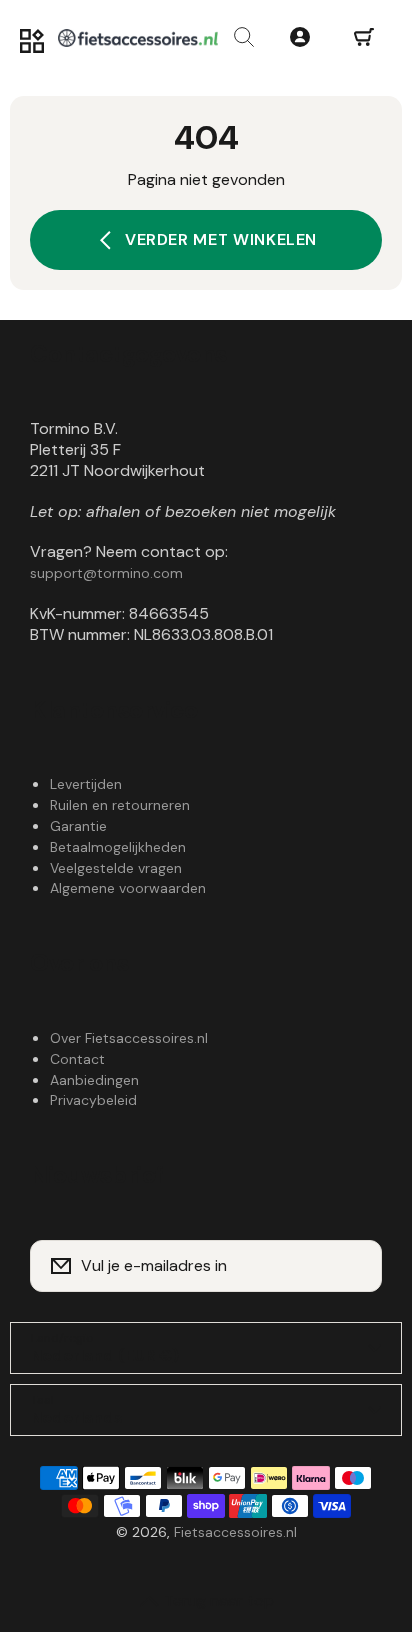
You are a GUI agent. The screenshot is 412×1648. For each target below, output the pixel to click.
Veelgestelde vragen (116, 868)
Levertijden (86, 784)
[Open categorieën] (32, 42)
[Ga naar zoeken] (244, 38)
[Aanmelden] (354, 1266)
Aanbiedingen (94, 1080)
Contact (77, 1059)
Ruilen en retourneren (120, 805)
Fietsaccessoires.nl (235, 1532)
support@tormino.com (106, 573)
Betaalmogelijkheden (118, 847)
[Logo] (138, 38)
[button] (364, 38)
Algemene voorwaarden (128, 888)
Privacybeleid (93, 1100)
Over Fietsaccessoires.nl (129, 1038)
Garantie (78, 826)
